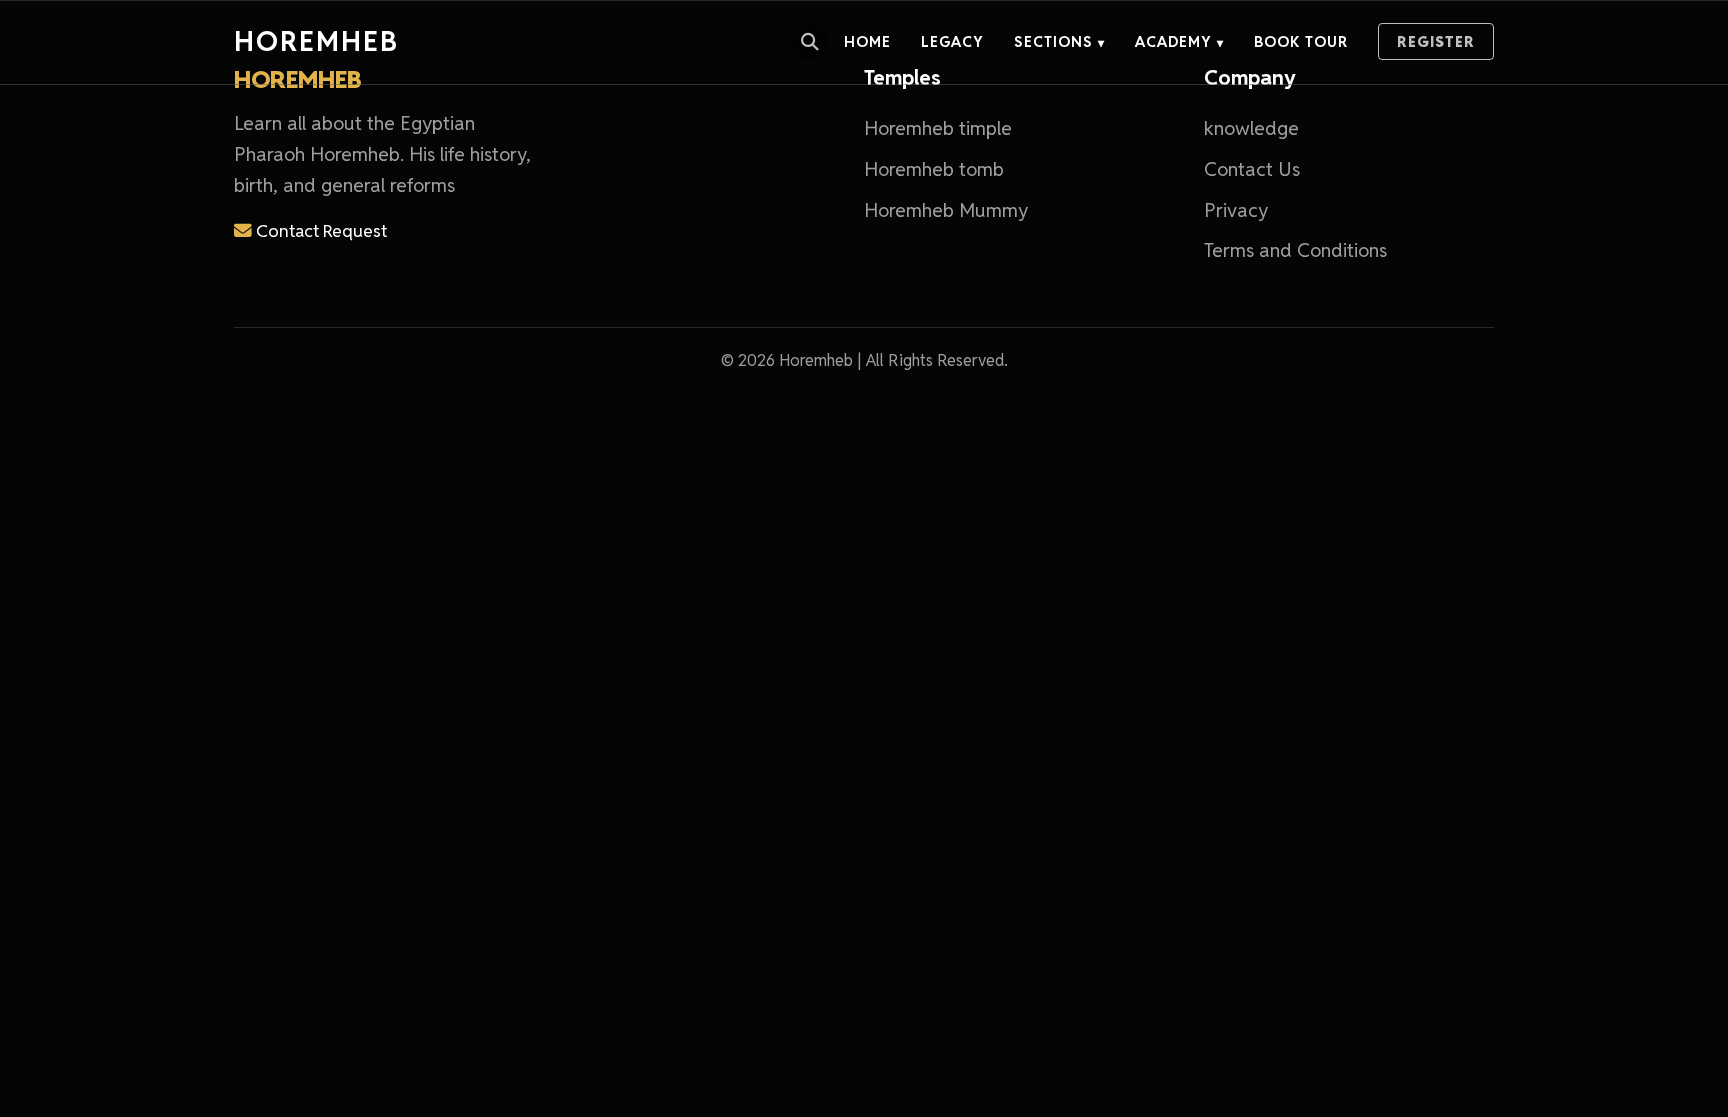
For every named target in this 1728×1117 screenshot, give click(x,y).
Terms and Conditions (1295, 250)
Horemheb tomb (934, 169)
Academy (1179, 41)
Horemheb (316, 41)
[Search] (810, 42)
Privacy (1236, 210)
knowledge (1251, 128)
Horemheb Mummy (946, 210)
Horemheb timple (938, 128)
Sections (1059, 41)
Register (1436, 41)
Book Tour (1301, 41)
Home (867, 41)
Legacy (952, 41)
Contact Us (1252, 169)
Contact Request (319, 230)
